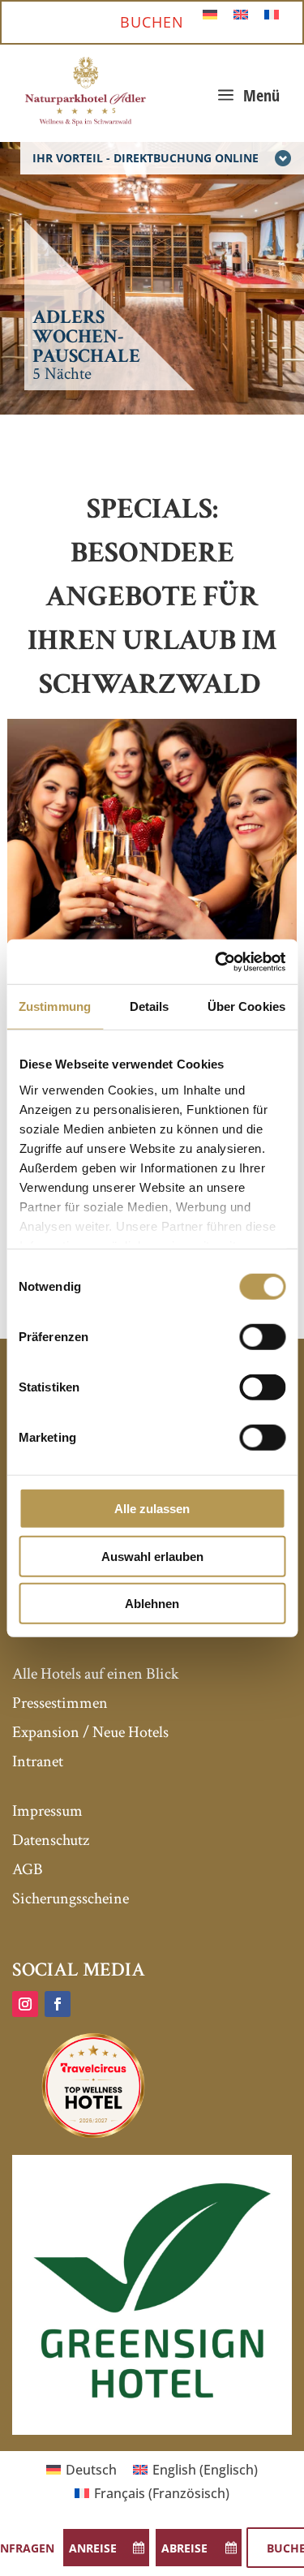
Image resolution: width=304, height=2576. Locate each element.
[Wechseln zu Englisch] (241, 13)
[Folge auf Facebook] (58, 2004)
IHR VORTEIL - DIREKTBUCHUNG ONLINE (146, 158)
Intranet (38, 1761)
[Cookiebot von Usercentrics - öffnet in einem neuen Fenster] (216, 961)
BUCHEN (152, 22)
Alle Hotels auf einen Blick (96, 1674)
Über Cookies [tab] (246, 1006)
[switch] (262, 1337)
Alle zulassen (152, 1509)
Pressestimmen (60, 1703)
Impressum (47, 1811)
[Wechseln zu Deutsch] (210, 13)
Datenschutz (51, 1840)
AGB (28, 1869)
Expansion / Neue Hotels (90, 1732)
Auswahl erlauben (152, 1556)
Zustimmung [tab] (55, 1006)
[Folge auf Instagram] (25, 2004)
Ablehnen (152, 1604)
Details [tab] (150, 1006)
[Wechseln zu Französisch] (272, 13)
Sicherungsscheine (71, 1899)
